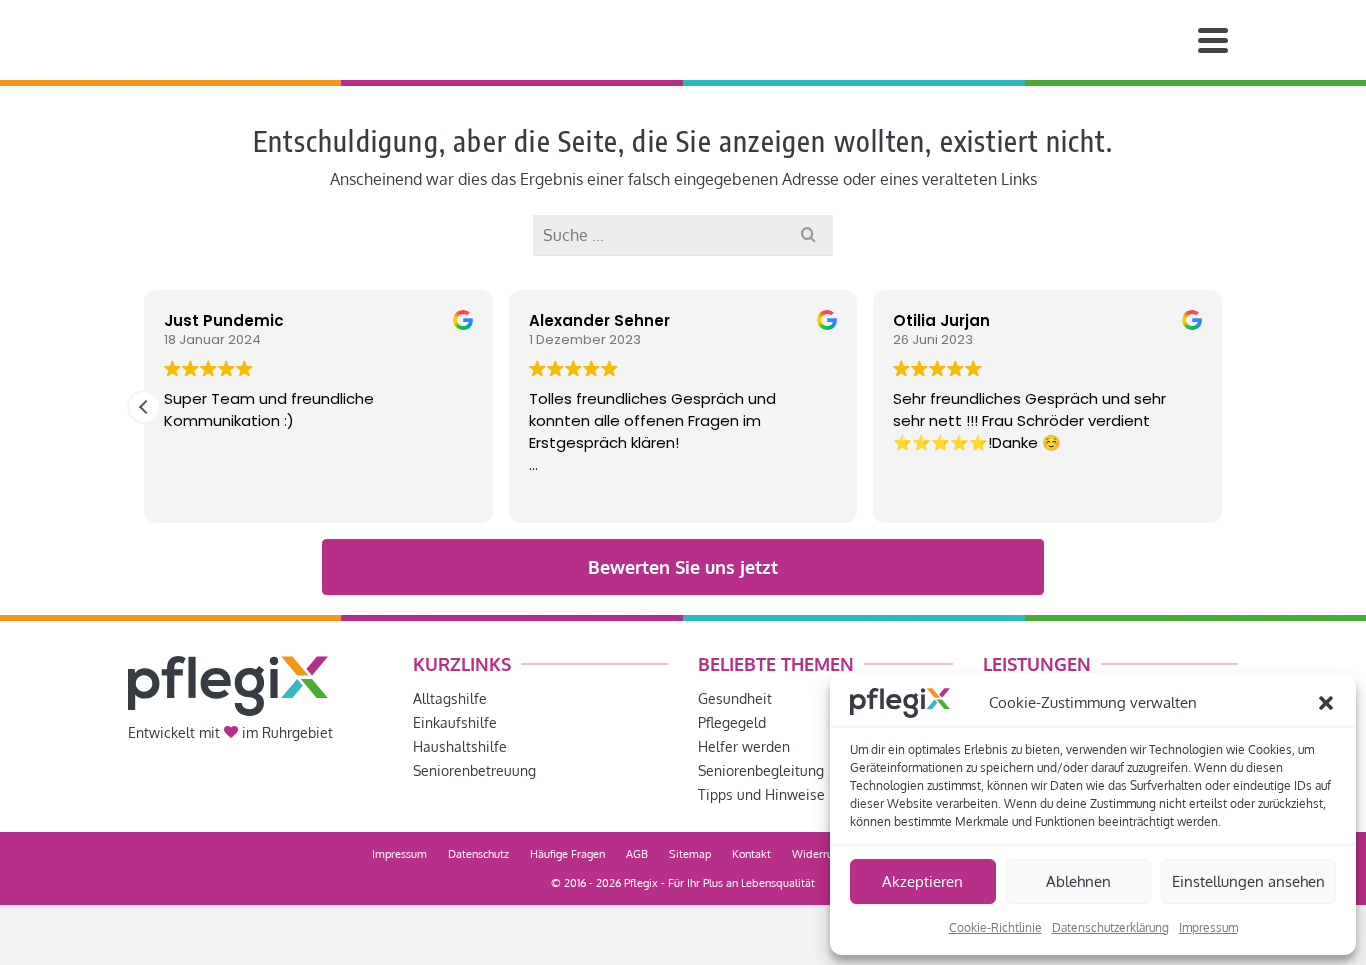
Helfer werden (744, 746)
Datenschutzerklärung (1110, 927)
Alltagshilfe (450, 698)
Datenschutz (478, 854)
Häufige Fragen (567, 854)
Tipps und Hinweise (761, 794)
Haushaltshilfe (460, 746)
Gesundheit (735, 698)
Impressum (1208, 927)
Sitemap (690, 854)
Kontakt (751, 854)
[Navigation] (1213, 40)
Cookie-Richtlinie (995, 927)
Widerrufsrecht (829, 854)
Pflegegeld (732, 722)
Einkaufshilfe (455, 722)
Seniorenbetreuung (474, 770)
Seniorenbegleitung (761, 770)
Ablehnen (1078, 881)
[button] (1326, 703)
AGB (637, 854)
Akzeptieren (922, 881)
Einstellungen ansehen (1248, 881)
